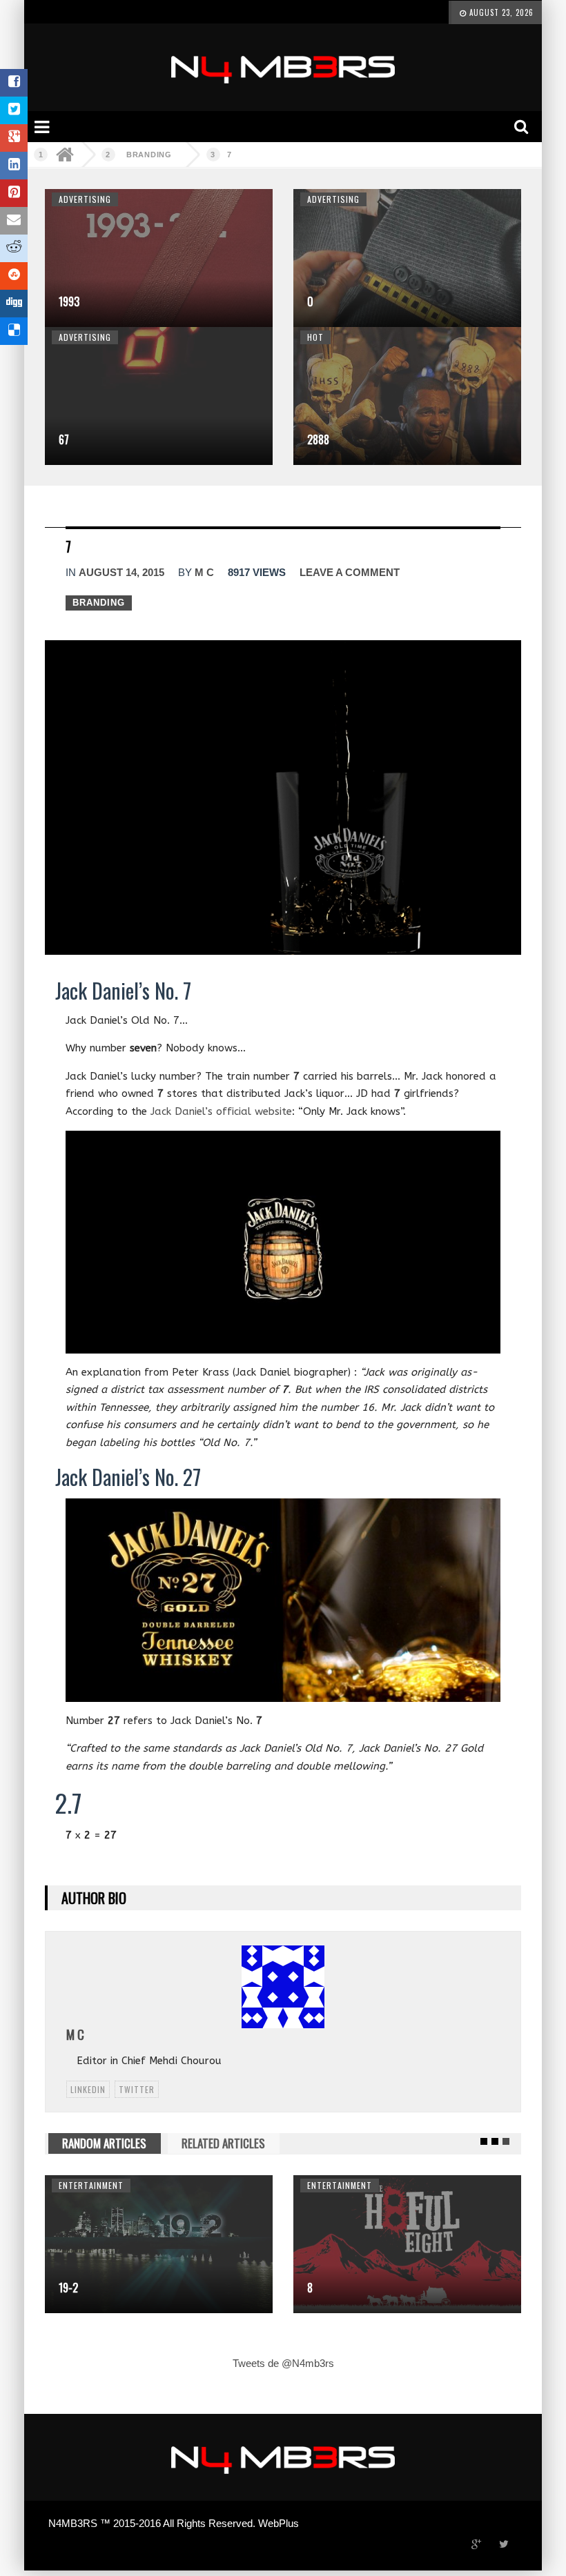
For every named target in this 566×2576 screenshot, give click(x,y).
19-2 (68, 2288)
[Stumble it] (14, 276)
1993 (69, 301)
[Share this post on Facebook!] (14, 83)
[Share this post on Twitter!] (14, 110)
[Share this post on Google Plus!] (14, 138)
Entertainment (91, 2185)
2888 (318, 439)
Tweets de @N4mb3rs (283, 2363)
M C (204, 572)
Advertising (85, 199)
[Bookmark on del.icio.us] (14, 331)
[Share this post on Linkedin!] (14, 166)
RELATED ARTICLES (223, 2143)
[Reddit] (14, 248)
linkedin (88, 2089)
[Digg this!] (14, 304)
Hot (315, 337)
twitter (137, 2089)
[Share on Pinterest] (14, 193)
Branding (149, 155)
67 (64, 439)
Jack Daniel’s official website (221, 1111)
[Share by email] (14, 221)
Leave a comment (350, 572)
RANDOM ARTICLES (104, 2143)
